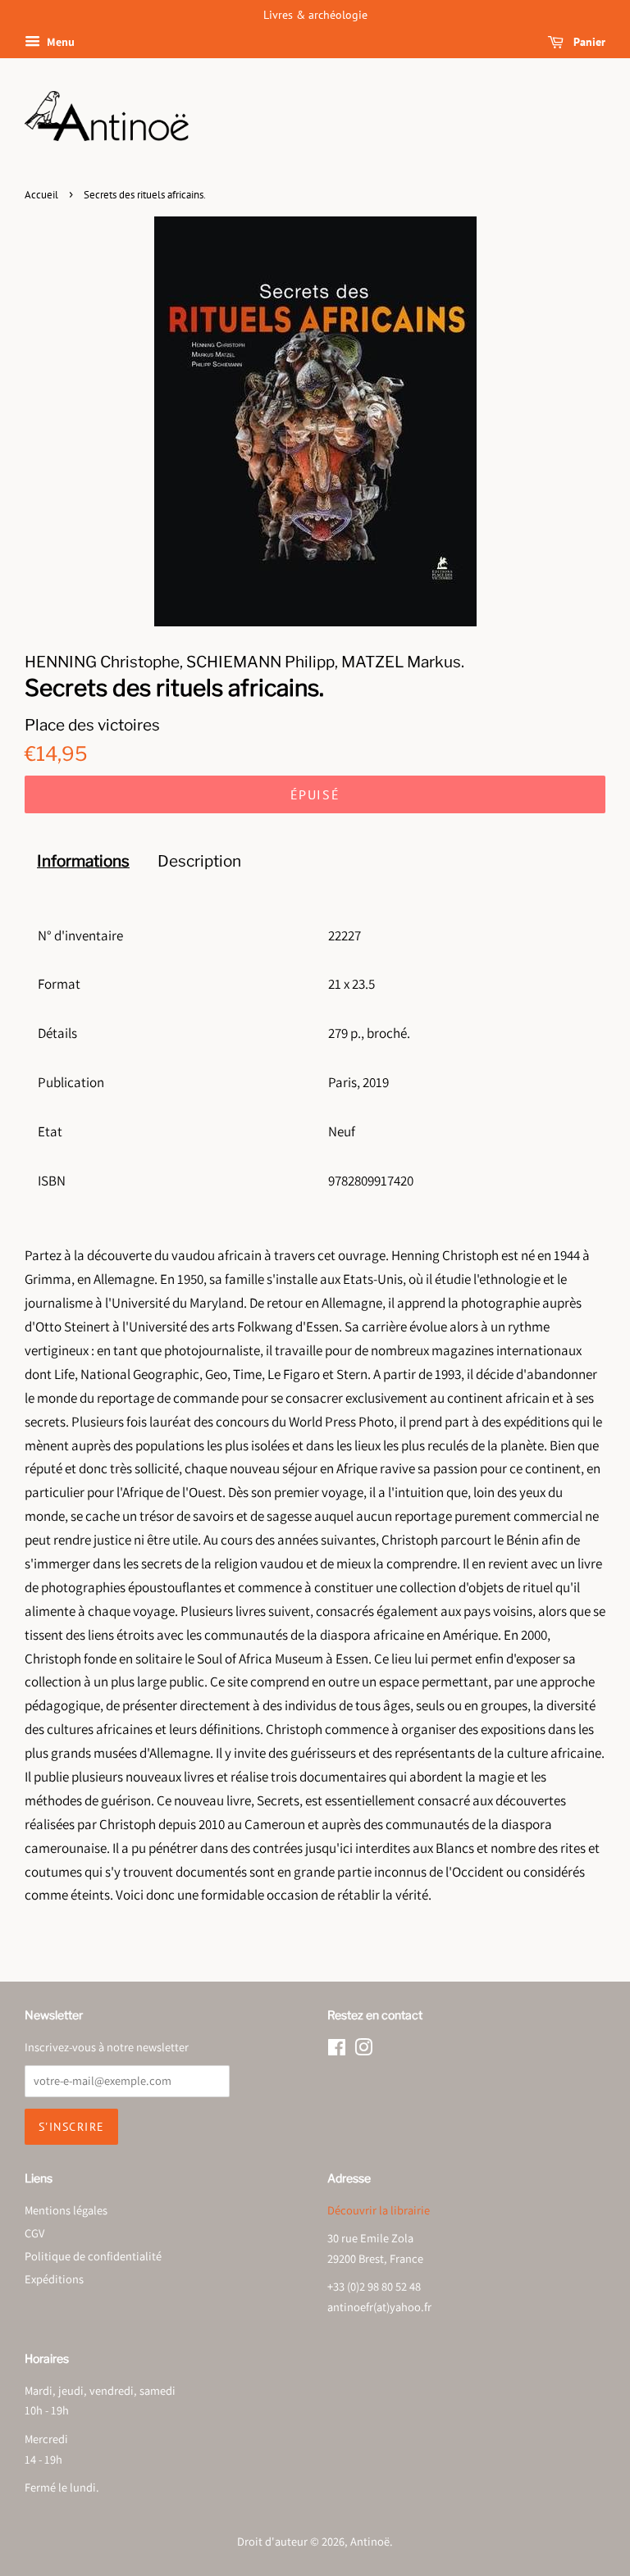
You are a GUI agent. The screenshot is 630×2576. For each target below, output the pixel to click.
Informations (83, 861)
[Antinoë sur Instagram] (363, 2050)
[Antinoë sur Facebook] (337, 2050)
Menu (59, 42)
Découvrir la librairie (379, 2210)
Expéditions (54, 2279)
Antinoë (370, 2541)
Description (199, 861)
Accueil (41, 195)
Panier (588, 42)
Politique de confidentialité (93, 2256)
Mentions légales (66, 2210)
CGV (34, 2233)
